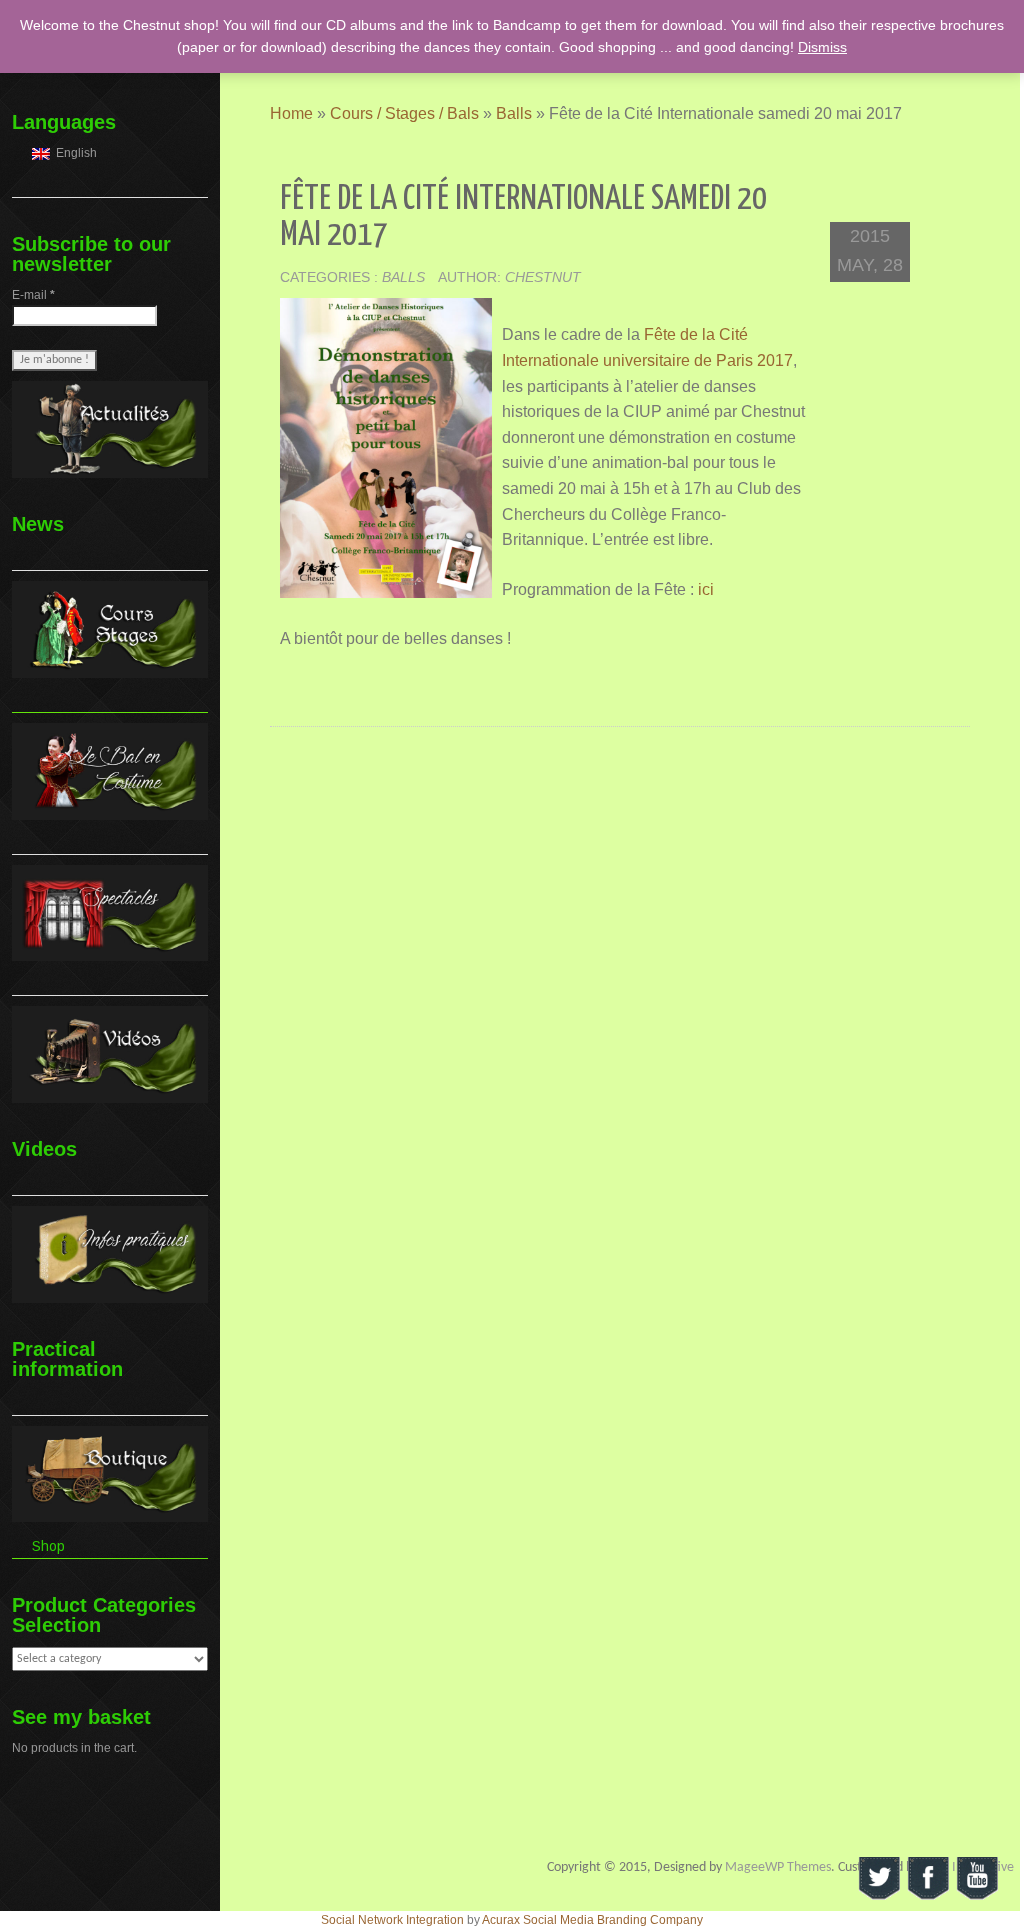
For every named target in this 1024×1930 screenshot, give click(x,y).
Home (291, 113)
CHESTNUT (543, 277)
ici (706, 589)
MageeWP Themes (778, 1867)
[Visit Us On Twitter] (878, 1878)
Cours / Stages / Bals (404, 113)
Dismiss (822, 47)
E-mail (33, 295)
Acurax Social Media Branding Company (592, 1920)
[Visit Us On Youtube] (976, 1878)
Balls (514, 113)
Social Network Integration (392, 1920)
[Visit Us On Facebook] (927, 1878)
